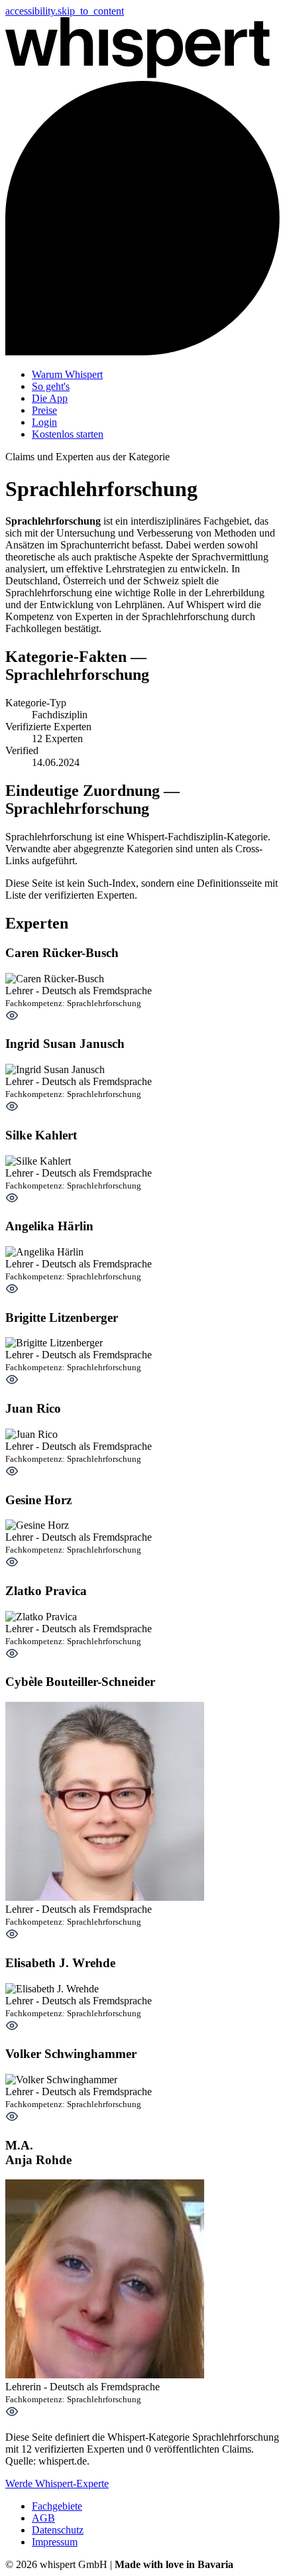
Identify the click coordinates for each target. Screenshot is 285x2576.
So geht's (51, 386)
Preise (44, 410)
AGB (43, 2518)
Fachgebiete (57, 2506)
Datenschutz (58, 2530)
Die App (50, 398)
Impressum (55, 2542)
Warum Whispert (67, 374)
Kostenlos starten (68, 434)
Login (44, 422)
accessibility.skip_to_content (65, 11)
